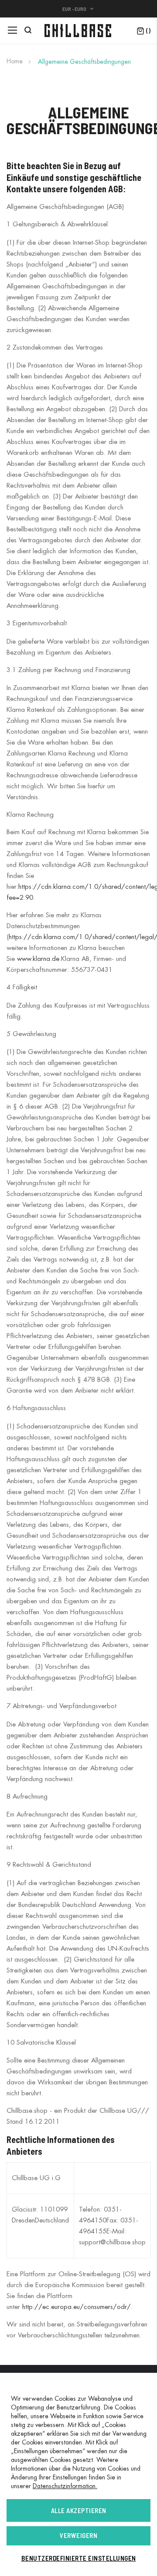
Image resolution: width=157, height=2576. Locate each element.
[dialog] (78, 2474)
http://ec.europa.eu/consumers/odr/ (77, 2307)
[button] (78, 9)
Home (15, 61)
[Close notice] (133, 2406)
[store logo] (78, 31)
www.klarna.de (38, 959)
